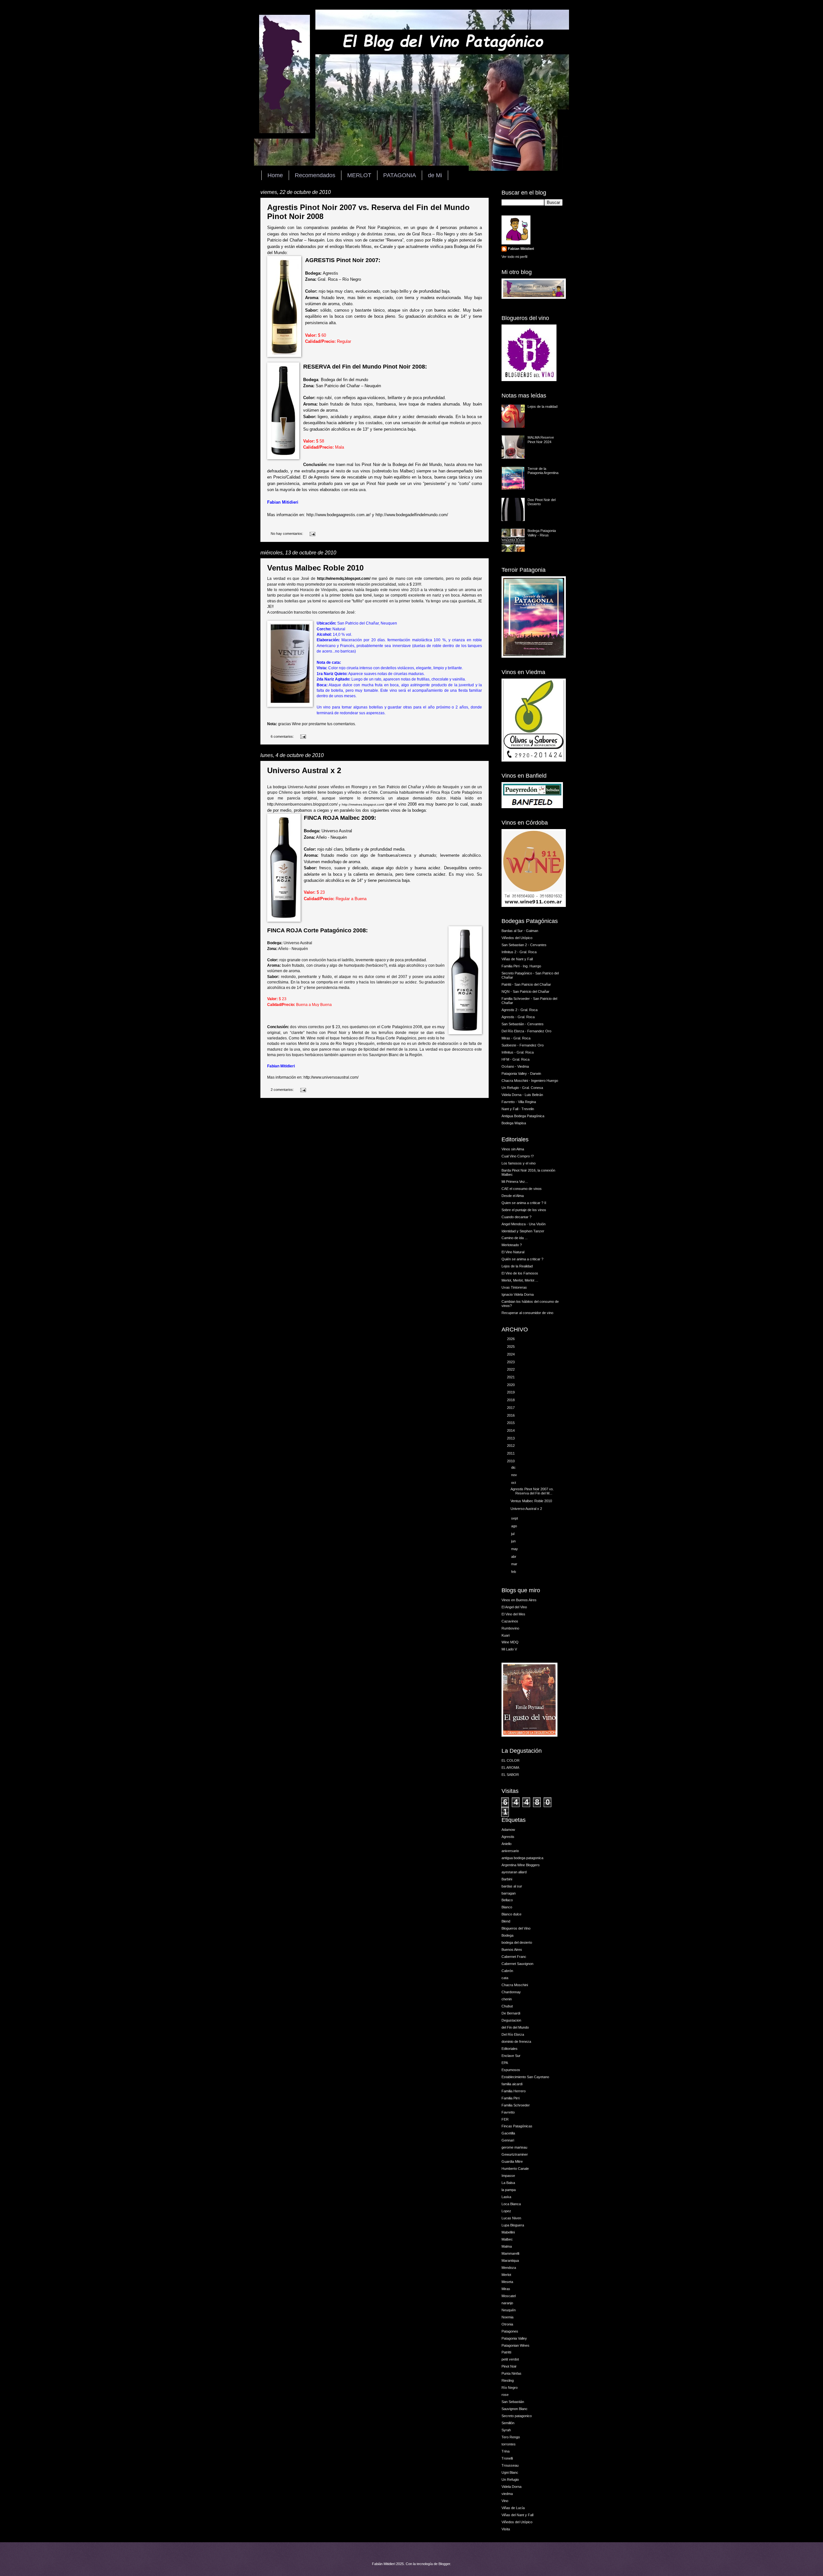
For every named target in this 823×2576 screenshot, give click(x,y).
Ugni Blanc (510, 2472)
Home (275, 175)
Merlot (506, 2275)
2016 (511, 1415)
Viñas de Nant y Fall (517, 959)
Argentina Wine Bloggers (521, 1865)
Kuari (506, 1635)
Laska (506, 2197)
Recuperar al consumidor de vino (527, 1313)
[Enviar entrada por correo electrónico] (312, 534)
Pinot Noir (509, 2366)
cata (505, 1978)
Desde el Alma (513, 1196)
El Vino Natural (513, 1252)
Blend (506, 1921)
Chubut (507, 2006)
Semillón (508, 2423)
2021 (511, 1377)
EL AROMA (510, 1768)
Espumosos (511, 2070)
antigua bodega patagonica (522, 1858)
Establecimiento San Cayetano (525, 2077)
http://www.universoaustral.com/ (331, 1077)
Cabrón (507, 1971)
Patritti (506, 2352)
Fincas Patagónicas (517, 2126)
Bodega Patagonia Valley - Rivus (542, 533)
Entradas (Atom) (296, 1120)
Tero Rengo (511, 2437)
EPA (505, 2063)
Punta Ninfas (511, 2373)
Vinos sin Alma (513, 1149)
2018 (511, 1400)
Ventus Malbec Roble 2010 (315, 568)
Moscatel (509, 2296)
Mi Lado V (509, 1649)
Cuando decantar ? (516, 1217)
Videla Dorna (511, 2487)
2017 (511, 1408)
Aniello (506, 1844)
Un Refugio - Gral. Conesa (522, 1088)
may (515, 1549)
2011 (511, 1453)
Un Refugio (510, 2480)
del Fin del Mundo (515, 2027)
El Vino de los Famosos (520, 1273)
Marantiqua (510, 2261)
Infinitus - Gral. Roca (518, 1052)
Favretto (508, 2112)
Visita (506, 2529)
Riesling (508, 2380)
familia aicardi (512, 2084)
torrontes (509, 2444)
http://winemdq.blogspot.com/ (344, 579)
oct (514, 1483)
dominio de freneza (516, 2042)
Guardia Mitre (512, 2161)
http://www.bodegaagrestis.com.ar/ (339, 515)
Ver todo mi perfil (514, 257)
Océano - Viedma (515, 1066)
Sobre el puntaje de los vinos (524, 1210)
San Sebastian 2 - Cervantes (524, 945)
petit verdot (510, 2359)
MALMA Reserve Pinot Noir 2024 (541, 439)
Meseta (507, 2282)
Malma (507, 2246)
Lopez (506, 2211)
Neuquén (509, 2310)
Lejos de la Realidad (517, 1266)
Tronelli (507, 2458)
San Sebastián (513, 2402)
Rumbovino (510, 1628)
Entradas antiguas (470, 1109)
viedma (507, 2494)
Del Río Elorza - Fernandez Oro (526, 1031)
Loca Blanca (511, 2204)
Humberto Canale (515, 2169)
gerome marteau (514, 2147)
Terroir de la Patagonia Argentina (543, 471)
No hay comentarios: (287, 534)
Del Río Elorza (513, 2034)
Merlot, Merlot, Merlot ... (520, 1280)
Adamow (508, 1830)
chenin (507, 1999)
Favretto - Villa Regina (519, 1102)
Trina (506, 2451)
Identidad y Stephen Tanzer (523, 1231)
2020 (511, 1385)
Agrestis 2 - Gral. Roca (520, 1010)
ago (515, 1526)
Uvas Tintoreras (514, 1287)
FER (505, 2119)
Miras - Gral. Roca (516, 1038)
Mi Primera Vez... (515, 1182)
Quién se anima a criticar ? (522, 1259)
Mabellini (508, 2232)
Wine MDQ (510, 1642)
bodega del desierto (517, 1942)
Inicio (381, 1109)
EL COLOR (511, 1760)
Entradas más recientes (285, 1109)
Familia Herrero (514, 2091)
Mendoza (509, 2268)
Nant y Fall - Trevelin (518, 1109)
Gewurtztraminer (515, 2154)
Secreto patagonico (517, 2416)
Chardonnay (511, 1992)
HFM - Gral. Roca (516, 1059)
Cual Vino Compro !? (518, 1156)
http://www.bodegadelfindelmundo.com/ (412, 515)
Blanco (507, 1907)
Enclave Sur (511, 2056)
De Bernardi (511, 2013)
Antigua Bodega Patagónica (523, 1116)
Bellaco (507, 1900)
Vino (505, 2501)
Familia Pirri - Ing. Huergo (521, 966)
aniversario (510, 1851)
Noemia (507, 2317)
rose (505, 2395)
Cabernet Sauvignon (517, 1964)
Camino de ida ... (515, 1238)
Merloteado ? (512, 1245)
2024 (511, 1354)
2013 (511, 1438)
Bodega (507, 1935)
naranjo (507, 2303)
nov (515, 1475)
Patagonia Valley (514, 2338)
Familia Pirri (511, 2098)
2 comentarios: (283, 1090)
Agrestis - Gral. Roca (518, 1017)
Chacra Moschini (515, 1985)
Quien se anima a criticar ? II (524, 1203)
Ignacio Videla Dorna (518, 1294)
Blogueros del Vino (516, 1928)
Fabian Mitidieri (521, 249)
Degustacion (511, 2020)
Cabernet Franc (514, 1957)
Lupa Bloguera (513, 2225)
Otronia (507, 2324)
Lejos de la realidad (543, 406)
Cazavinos (510, 1621)
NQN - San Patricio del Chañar (525, 991)
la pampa (509, 2190)
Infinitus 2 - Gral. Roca (519, 952)
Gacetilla (508, 2133)
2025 (511, 1347)
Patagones (510, 2331)
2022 (511, 1369)
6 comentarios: (283, 736)
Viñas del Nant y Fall (517, 2515)
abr (514, 1557)
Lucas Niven (511, 2218)
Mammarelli (510, 2253)
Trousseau (510, 2465)
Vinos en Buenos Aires (519, 1600)
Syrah (506, 2430)
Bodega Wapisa (514, 1123)
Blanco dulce (511, 1914)
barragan (509, 1893)
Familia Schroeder (516, 2105)
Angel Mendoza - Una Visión (524, 1224)
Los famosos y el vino (519, 1163)
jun (514, 1541)
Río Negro (510, 2388)
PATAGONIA (400, 175)
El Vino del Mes (513, 1614)
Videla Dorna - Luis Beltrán (522, 1095)
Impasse (508, 2176)
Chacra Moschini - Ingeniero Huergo (530, 1081)
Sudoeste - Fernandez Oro (523, 1045)
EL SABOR (510, 1775)
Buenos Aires (512, 1950)
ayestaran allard (514, 1872)
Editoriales (510, 2049)
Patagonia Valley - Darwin (521, 1073)
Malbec (507, 2239)
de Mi (435, 175)
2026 (511, 1339)
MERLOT (359, 175)
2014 (511, 1430)
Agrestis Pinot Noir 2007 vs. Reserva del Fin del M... (532, 1491)
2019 (511, 1392)
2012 (511, 1446)
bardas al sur (512, 1886)
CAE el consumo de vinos (522, 1189)
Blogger (444, 2564)
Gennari (508, 2140)
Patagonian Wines (516, 2345)
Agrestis (508, 1837)
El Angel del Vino (514, 1607)
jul (513, 1534)
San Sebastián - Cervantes (523, 1024)
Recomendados (315, 175)
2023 (511, 1362)
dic (514, 1467)
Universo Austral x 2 (304, 770)
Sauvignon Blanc (515, 2409)
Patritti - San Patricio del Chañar (526, 984)
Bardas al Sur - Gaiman (520, 931)
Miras (506, 2289)
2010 (511, 1461)
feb (514, 1572)
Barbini (507, 1879)
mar (515, 1564)
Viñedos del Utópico (517, 938)
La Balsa (508, 2183)
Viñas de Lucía (513, 2508)
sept (515, 1518)
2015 (511, 1423)
